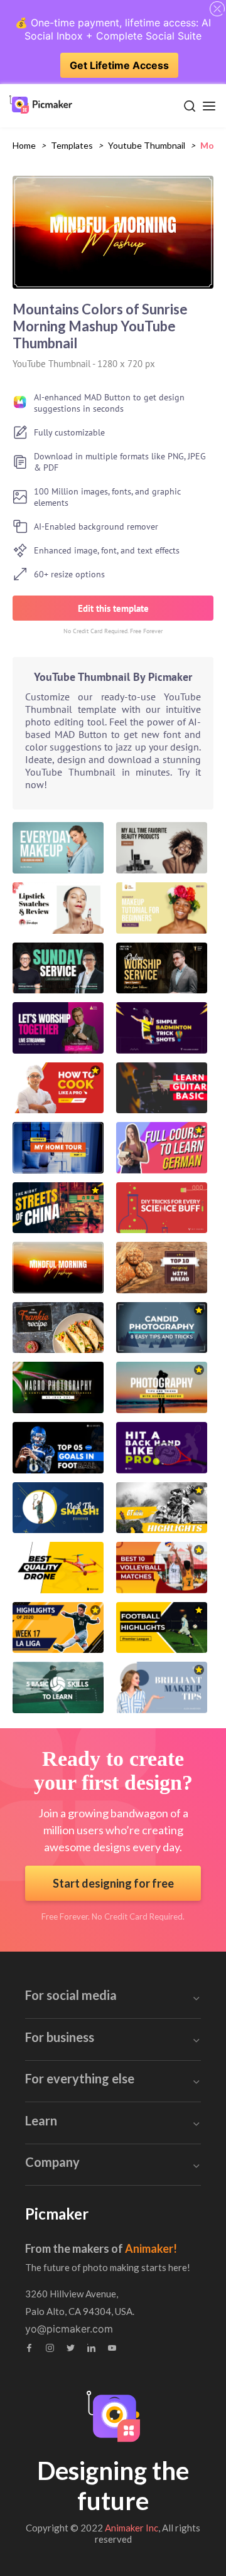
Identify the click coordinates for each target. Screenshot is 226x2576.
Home (24, 145)
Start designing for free (113, 1883)
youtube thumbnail (147, 145)
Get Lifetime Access (119, 65)
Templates (72, 145)
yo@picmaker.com (69, 2329)
